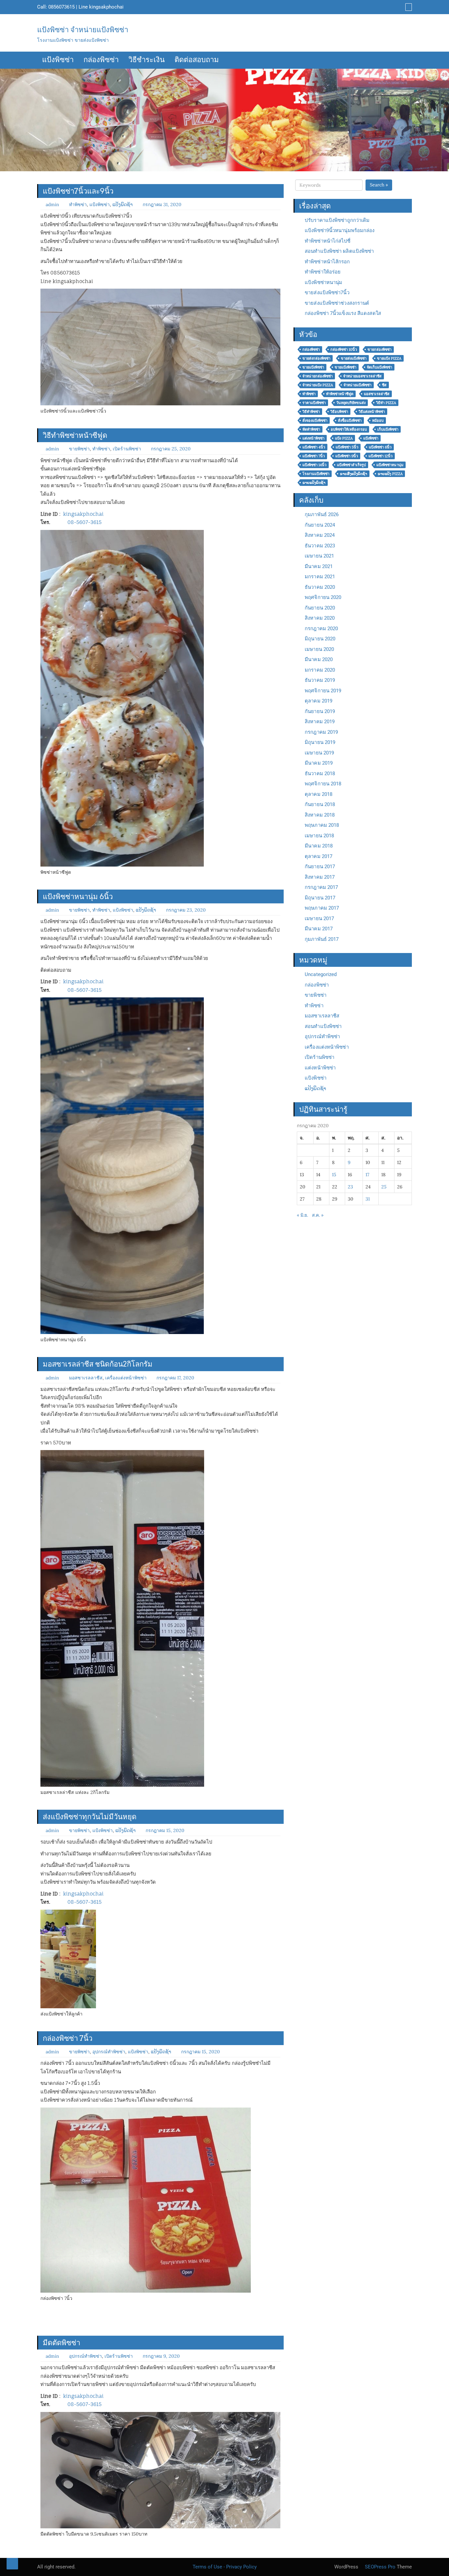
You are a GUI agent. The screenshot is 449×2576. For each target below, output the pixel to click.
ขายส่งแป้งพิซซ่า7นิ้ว (327, 293)
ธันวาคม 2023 (320, 546)
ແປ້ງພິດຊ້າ (123, 204)
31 (368, 1199)
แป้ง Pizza (344, 438)
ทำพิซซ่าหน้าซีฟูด (340, 394)
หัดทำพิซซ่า (311, 429)
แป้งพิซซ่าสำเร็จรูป (351, 465)
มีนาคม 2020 (319, 659)
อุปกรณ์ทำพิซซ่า (109, 2052)
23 (350, 1187)
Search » (379, 185)
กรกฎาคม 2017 (321, 887)
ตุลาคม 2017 (319, 856)
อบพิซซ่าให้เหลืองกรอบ (349, 429)
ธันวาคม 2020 (320, 587)
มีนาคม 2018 (319, 846)
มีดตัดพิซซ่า (61, 2343)
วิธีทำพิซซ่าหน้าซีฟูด (75, 435)
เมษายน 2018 (319, 836)
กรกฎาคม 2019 (321, 732)
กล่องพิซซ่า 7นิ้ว (68, 2038)
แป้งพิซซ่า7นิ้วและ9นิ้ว (78, 191)
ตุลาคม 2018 (319, 794)
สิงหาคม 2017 (320, 877)
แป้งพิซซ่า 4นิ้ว (314, 447)
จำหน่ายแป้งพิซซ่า (357, 385)
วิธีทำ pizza (386, 403)
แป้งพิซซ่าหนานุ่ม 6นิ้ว (78, 896)
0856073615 (61, 7)
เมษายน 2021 (319, 556)
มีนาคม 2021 (319, 566)
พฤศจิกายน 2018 (323, 784)
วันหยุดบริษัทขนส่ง (351, 403)
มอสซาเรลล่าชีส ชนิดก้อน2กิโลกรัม (98, 1364)
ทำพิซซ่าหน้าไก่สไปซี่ (328, 241)
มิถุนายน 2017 (320, 898)
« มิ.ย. (302, 1215)
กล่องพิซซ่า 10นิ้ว (344, 349)
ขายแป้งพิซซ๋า (345, 367)
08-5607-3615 (84, 522)
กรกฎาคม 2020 (321, 629)
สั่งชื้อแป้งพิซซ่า (350, 420)
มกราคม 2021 (320, 577)
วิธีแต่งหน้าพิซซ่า (372, 412)
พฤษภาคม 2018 (322, 825)
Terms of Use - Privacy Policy (225, 2567)
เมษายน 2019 (319, 753)
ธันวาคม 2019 (320, 680)
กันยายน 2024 (320, 525)
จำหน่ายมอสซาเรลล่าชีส (362, 376)
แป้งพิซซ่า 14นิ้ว (314, 465)
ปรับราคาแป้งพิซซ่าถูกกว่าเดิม (337, 220)
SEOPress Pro (379, 2567)
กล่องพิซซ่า (101, 60)
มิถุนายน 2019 (320, 742)
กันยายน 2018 (320, 804)
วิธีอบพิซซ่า (339, 412)
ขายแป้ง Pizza (389, 358)
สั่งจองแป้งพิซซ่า (315, 420)
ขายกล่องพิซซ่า (379, 349)
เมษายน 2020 (319, 649)
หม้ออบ (378, 420)
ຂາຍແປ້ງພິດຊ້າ (314, 483)
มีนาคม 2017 (319, 929)
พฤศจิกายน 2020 (323, 597)
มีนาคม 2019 (319, 763)
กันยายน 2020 (320, 608)
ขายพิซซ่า (79, 449)
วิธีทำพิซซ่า (311, 412)
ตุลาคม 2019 (319, 701)
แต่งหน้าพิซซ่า (313, 438)
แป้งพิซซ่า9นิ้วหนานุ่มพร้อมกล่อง (340, 230)
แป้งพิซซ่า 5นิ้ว (347, 447)
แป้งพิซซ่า (58, 60)
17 (367, 1175)
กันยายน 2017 (320, 867)
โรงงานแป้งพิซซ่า (316, 474)
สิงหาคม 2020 (320, 618)
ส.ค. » (318, 1215)
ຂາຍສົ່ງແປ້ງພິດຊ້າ (354, 474)
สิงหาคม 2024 (320, 535)
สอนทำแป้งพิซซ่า (323, 1026)
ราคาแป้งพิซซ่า (314, 403)
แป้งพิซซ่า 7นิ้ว (314, 456)
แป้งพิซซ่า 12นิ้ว (380, 456)
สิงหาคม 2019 (320, 722)
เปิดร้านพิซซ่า (127, 449)
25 (384, 1187)
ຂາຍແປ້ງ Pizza (390, 474)
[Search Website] (408, 7)
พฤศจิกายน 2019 (323, 691)
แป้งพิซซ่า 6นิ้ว (380, 447)
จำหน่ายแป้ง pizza (318, 385)
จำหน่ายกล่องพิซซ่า (318, 376)
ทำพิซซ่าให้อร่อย (323, 272)
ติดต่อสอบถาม (197, 60)
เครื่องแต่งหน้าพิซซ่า (126, 1378)
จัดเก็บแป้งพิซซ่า (379, 367)
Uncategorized (321, 974)
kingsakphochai (106, 7)
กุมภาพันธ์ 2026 (322, 514)
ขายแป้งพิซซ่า (313, 367)
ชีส (384, 385)
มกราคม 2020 (320, 670)
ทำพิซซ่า (78, 204)
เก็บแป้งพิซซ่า (388, 429)
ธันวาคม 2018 (320, 774)
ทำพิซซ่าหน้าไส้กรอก (327, 262)
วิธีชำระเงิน (147, 60)
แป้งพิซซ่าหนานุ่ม (323, 282)
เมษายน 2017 (319, 918)
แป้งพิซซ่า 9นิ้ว (347, 456)
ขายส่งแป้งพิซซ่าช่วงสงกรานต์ (337, 303)
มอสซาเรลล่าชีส (377, 394)
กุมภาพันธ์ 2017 (322, 939)
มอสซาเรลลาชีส (86, 1378)
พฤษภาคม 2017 (322, 908)
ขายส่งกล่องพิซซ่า (316, 358)
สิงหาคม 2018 (320, 815)
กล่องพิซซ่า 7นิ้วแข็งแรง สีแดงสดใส (343, 313)
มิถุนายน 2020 (320, 639)
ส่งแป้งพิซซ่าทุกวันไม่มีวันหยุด (90, 1817)
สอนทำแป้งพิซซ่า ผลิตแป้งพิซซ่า (339, 251)
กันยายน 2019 (320, 711)
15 (334, 1175)
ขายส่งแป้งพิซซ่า (354, 358)
